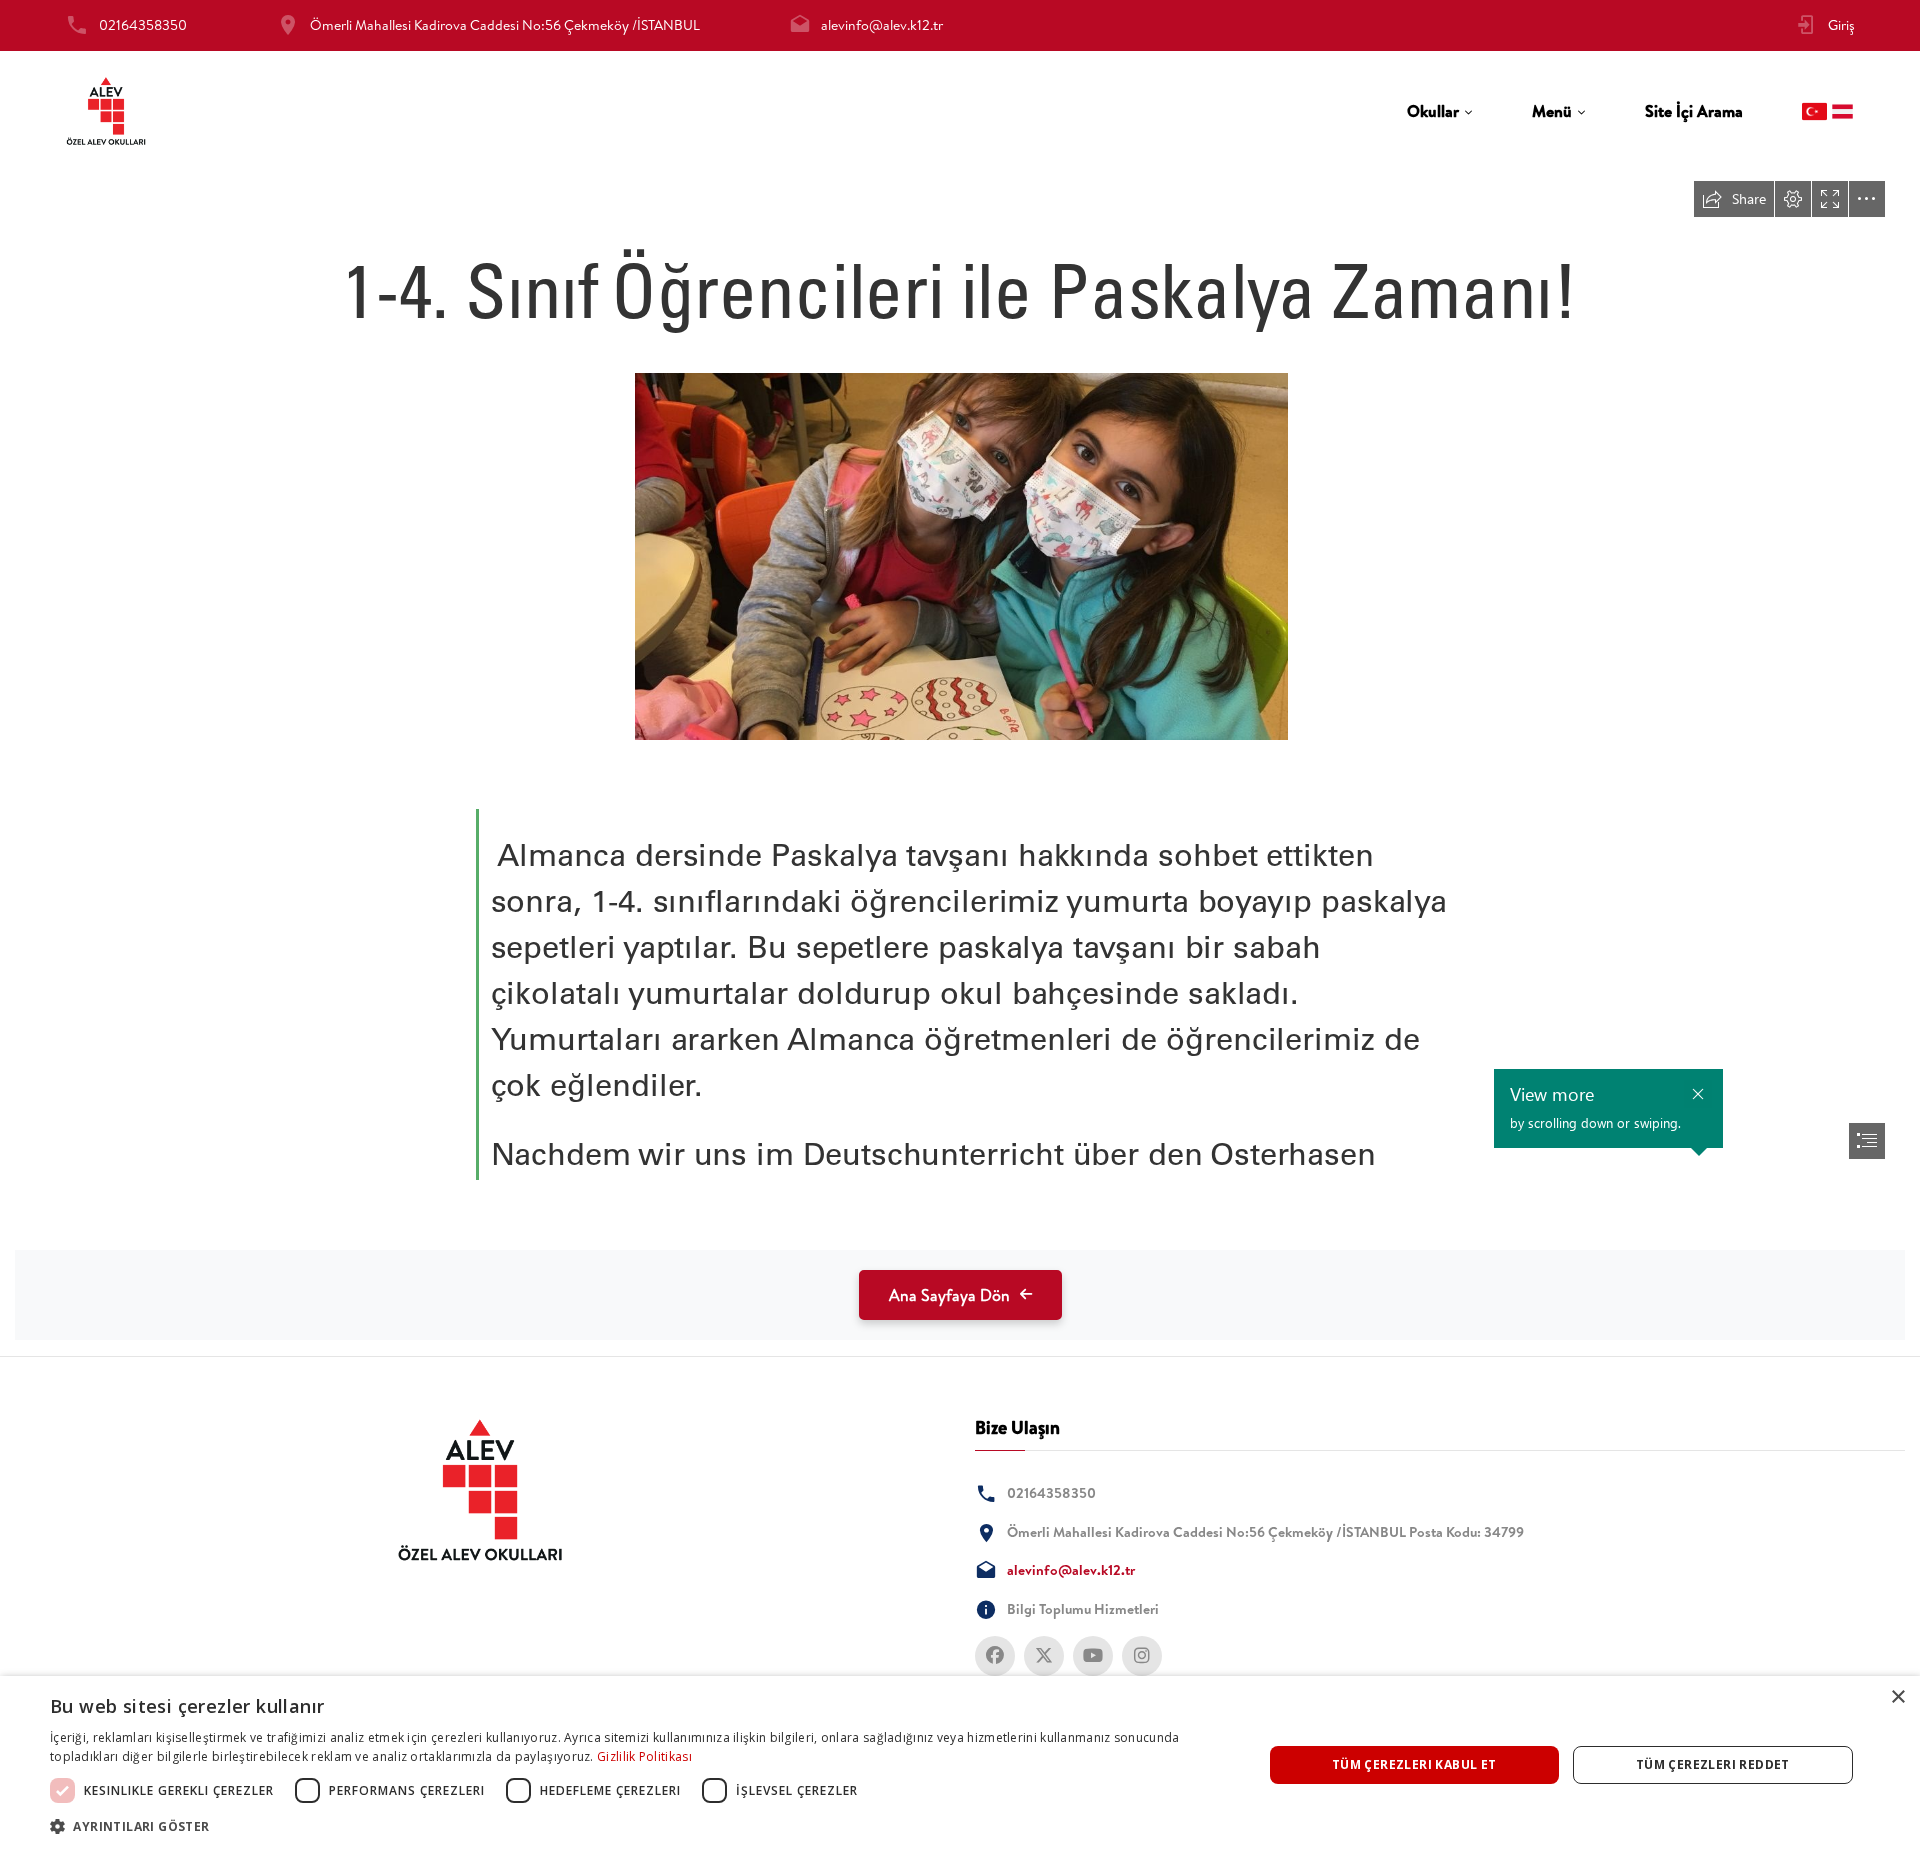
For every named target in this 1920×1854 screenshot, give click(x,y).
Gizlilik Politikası (644, 1756)
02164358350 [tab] (143, 25)
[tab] (1440, 111)
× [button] (1897, 1697)
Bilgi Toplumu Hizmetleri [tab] (1083, 1609)
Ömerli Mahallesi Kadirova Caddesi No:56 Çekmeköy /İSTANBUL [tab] (505, 25)
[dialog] (960, 1765)
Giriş (1841, 25)
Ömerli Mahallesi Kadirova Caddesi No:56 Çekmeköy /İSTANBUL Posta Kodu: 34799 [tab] (1265, 1532)
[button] (638, 1826)
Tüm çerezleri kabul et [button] (1414, 1764)
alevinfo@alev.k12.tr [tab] (882, 25)
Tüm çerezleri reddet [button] (1713, 1764)
